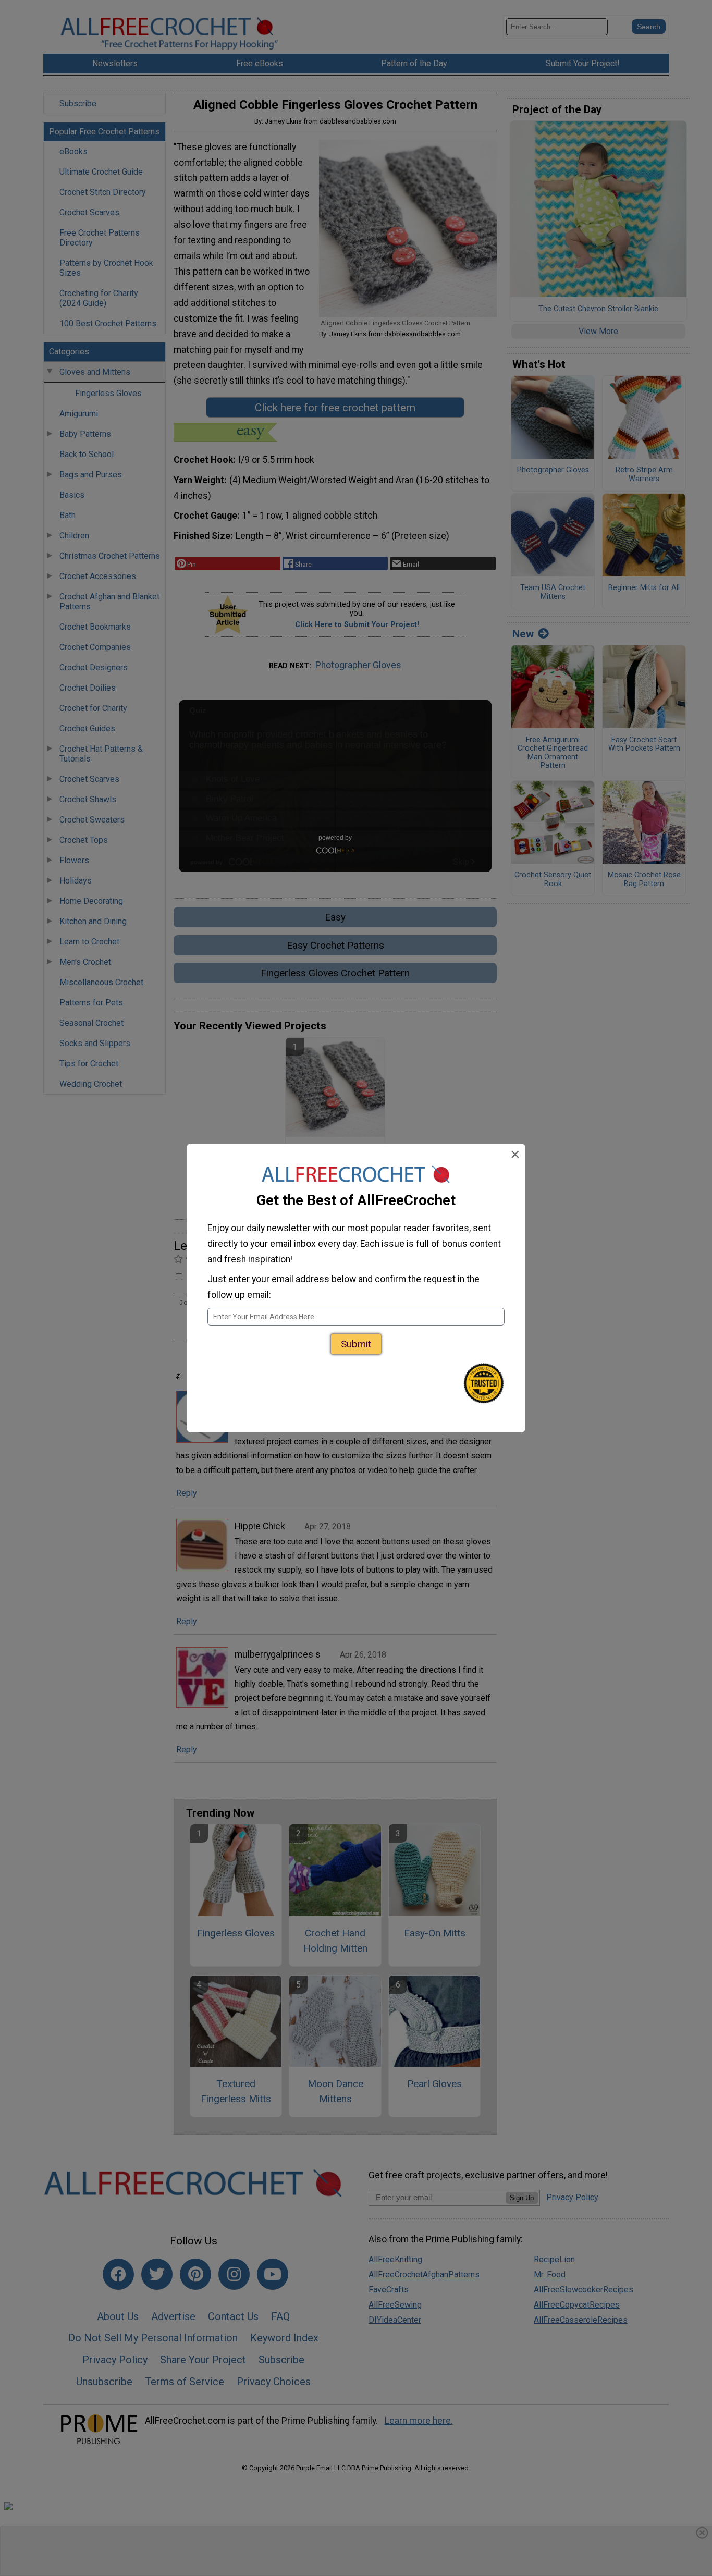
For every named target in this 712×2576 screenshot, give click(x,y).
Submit (356, 1344)
